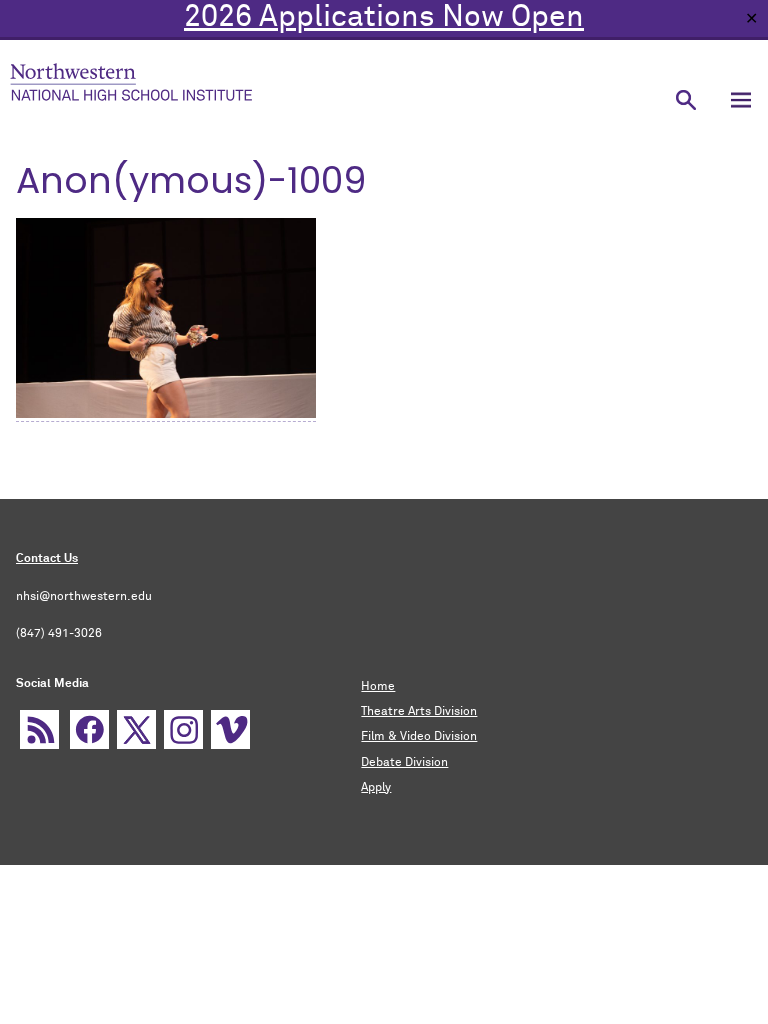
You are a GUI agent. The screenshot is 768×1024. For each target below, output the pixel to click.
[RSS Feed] (39, 729)
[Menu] (740, 99)
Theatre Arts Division (419, 712)
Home (378, 687)
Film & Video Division (419, 737)
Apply (376, 788)
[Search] (685, 99)
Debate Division (404, 763)
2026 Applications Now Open (384, 18)
